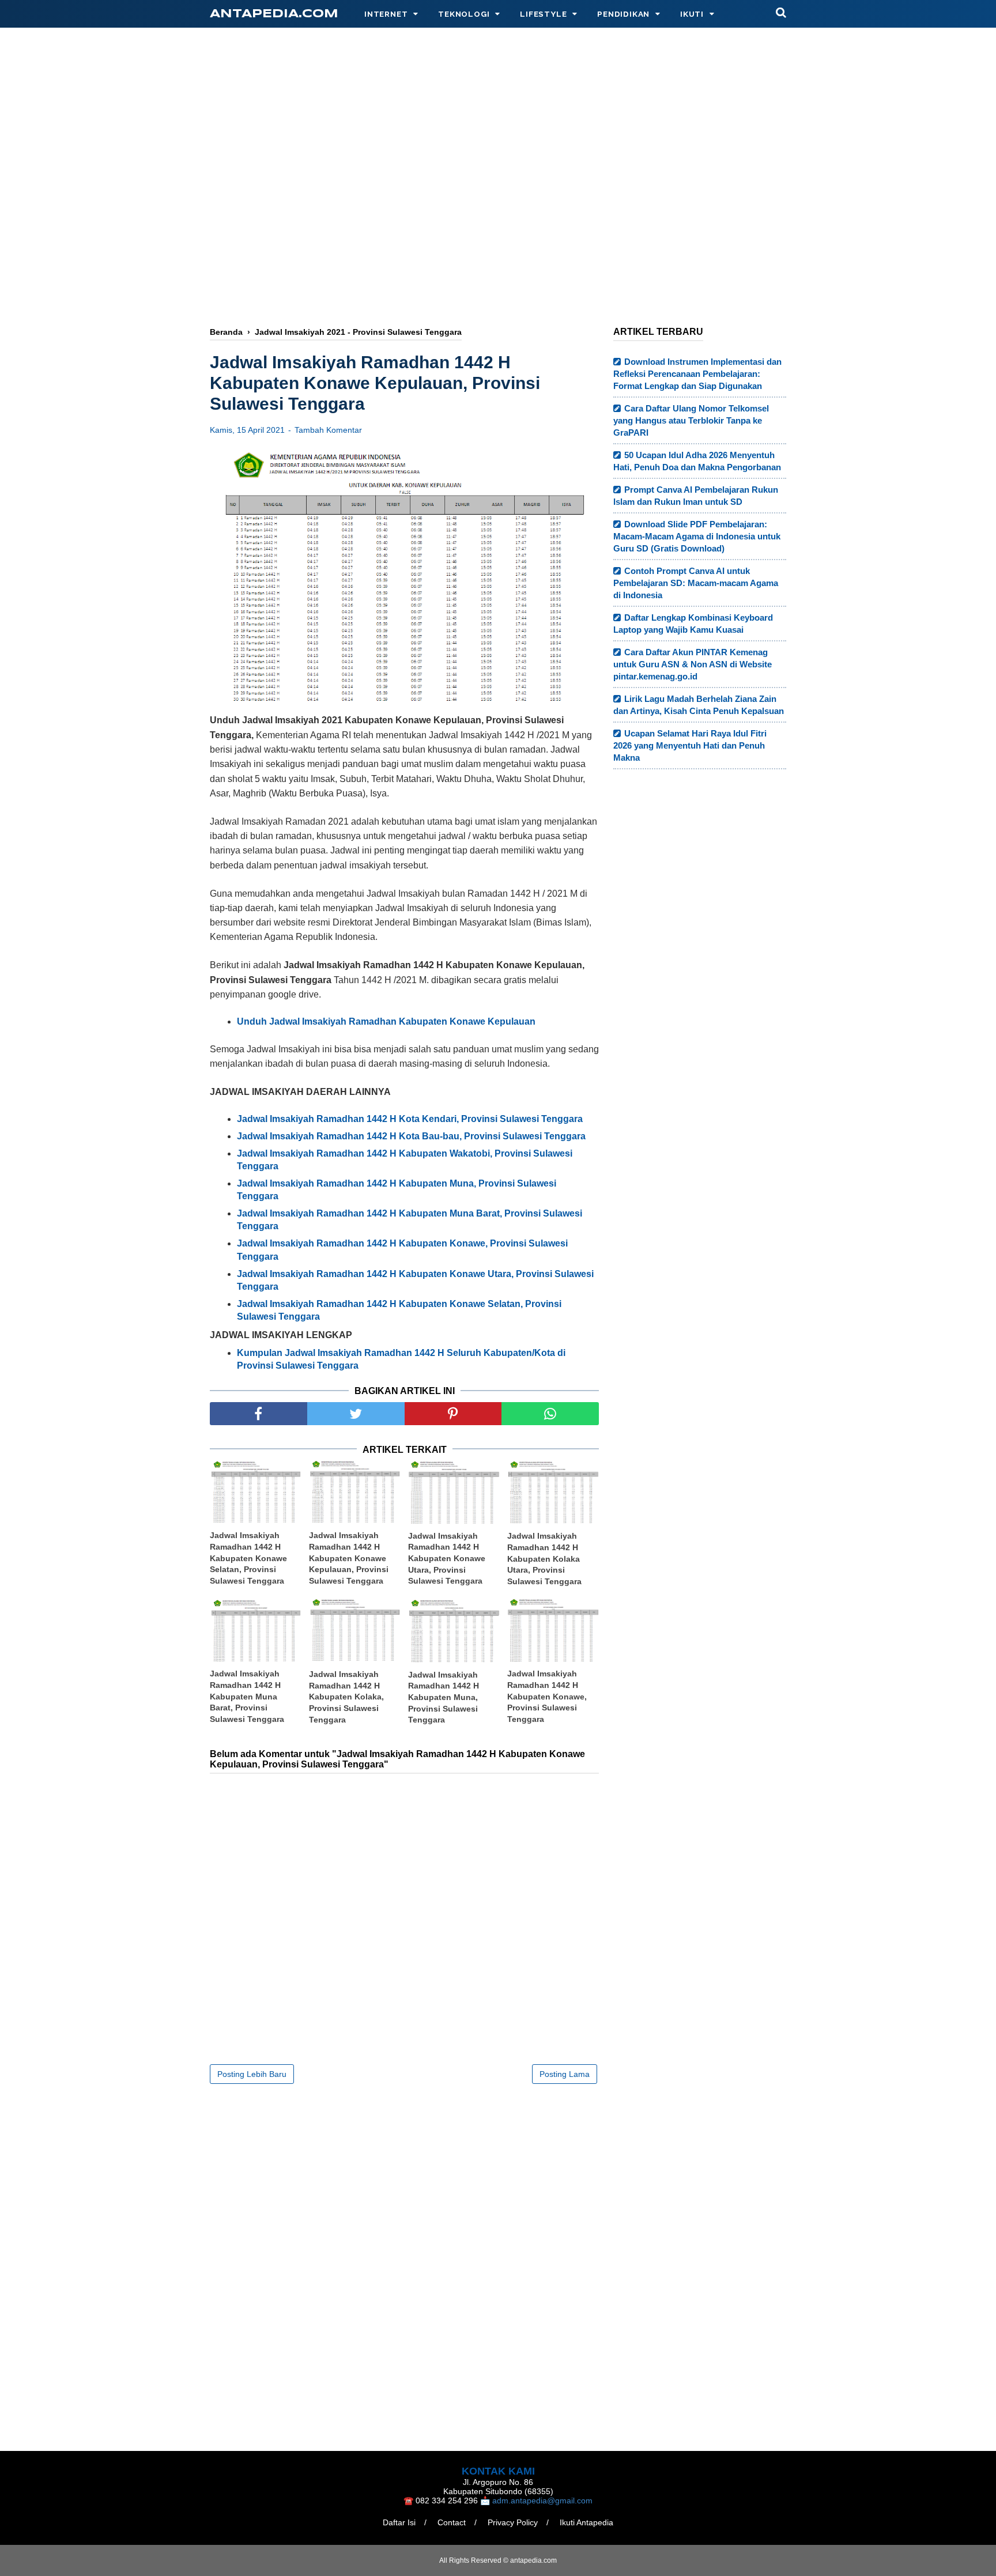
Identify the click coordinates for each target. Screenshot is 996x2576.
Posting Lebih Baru (252, 2074)
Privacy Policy (513, 2522)
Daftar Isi (399, 2522)
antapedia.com (274, 14)
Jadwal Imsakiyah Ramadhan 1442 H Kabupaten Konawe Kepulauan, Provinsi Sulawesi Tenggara (349, 1558)
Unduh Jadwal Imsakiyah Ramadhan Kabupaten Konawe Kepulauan (386, 1021)
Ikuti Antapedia (586, 2522)
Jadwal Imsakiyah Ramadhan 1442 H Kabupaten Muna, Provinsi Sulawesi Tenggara (444, 1697)
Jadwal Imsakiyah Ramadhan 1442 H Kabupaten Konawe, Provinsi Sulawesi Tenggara (547, 1696)
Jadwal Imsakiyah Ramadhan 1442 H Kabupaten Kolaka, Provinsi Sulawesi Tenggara (346, 1697)
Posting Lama (565, 2074)
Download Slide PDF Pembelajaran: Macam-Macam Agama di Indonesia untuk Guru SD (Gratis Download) (697, 536)
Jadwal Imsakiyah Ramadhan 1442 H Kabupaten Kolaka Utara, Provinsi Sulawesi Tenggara (544, 1558)
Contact (452, 2522)
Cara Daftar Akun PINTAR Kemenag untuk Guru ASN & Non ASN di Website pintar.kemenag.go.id (693, 664)
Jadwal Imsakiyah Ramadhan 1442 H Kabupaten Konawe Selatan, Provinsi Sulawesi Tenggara (248, 1558)
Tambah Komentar (328, 430)
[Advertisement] (498, 223)
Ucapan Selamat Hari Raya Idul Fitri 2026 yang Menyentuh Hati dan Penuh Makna (690, 745)
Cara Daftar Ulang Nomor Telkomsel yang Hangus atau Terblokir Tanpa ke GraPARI (691, 420)
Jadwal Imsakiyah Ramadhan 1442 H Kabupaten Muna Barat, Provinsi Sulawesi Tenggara (247, 1696)
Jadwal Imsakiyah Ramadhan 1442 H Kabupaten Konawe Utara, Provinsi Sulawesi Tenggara (447, 1558)
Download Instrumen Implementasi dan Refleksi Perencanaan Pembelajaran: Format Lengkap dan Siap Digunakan (697, 374)
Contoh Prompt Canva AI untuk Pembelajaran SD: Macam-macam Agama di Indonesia (696, 583)
